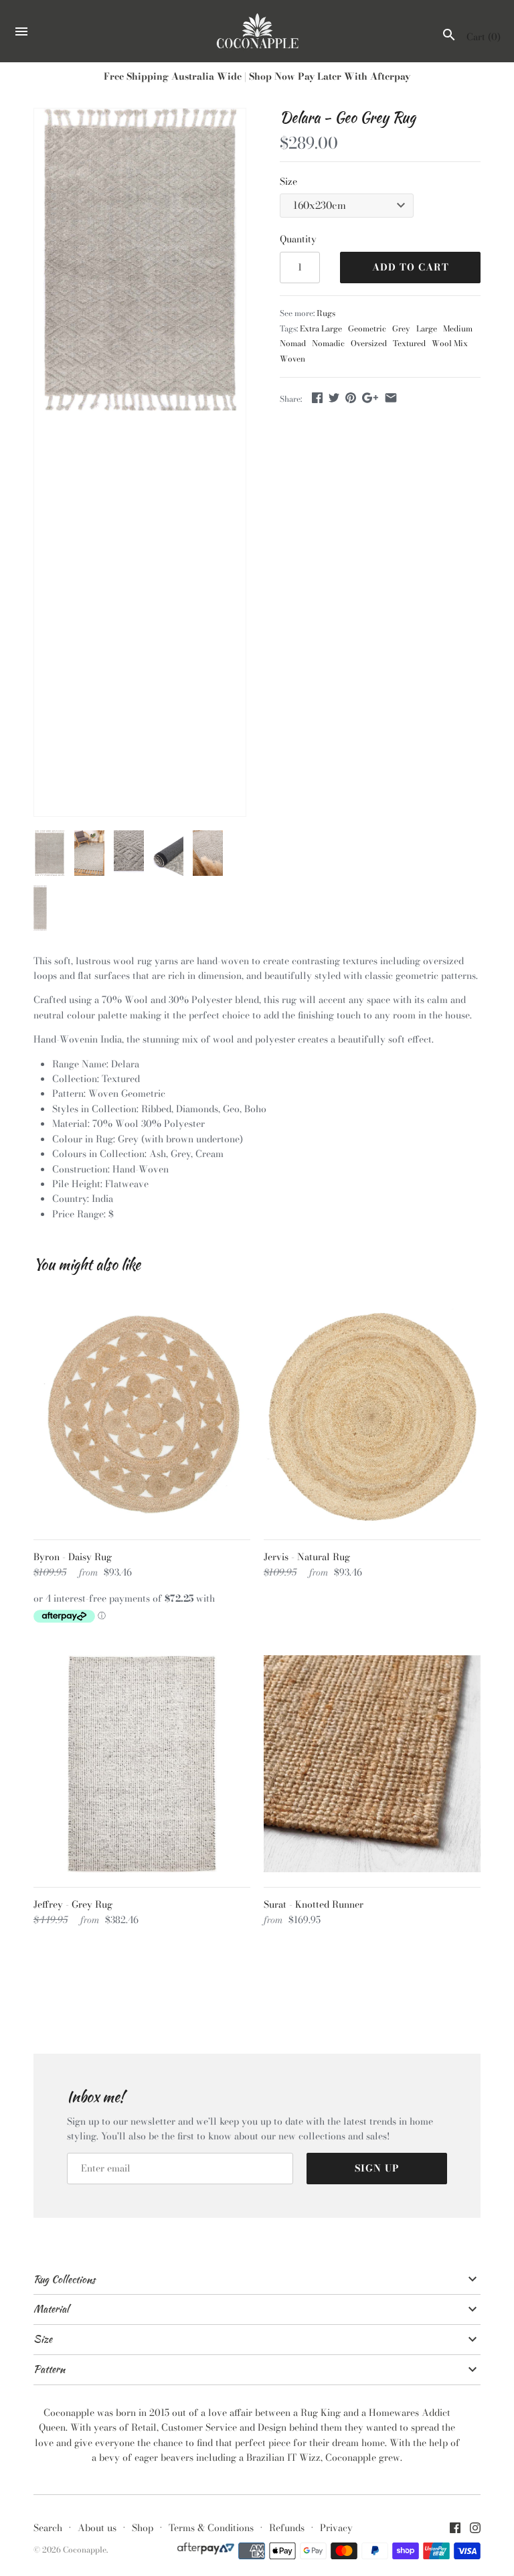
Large (427, 329)
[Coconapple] (257, 31)
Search (48, 2528)
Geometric (367, 329)
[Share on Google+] (370, 398)
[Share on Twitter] (334, 398)
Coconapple (85, 2550)
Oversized (369, 344)
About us (97, 2528)
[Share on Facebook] (317, 398)
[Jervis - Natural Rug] (372, 1416)
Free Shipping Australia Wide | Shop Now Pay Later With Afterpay (257, 76)
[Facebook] (455, 2529)
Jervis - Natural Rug (307, 1557)
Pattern (49, 2369)
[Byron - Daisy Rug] (142, 1416)
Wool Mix (450, 344)
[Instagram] (475, 2529)
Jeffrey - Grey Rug (73, 1904)
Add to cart (411, 267)
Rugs (326, 313)
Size (288, 181)
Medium (458, 329)
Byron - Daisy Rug (73, 1557)
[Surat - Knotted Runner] (372, 1764)
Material (51, 2309)
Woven (292, 359)
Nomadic (328, 344)
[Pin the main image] (351, 398)
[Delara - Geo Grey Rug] (140, 259)
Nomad (293, 344)
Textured (409, 344)
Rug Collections (64, 2279)
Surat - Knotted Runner (314, 1904)
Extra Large (321, 329)
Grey (401, 329)
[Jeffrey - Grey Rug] (142, 1764)
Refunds (287, 2528)
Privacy (336, 2528)
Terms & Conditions (211, 2528)
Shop (143, 2528)
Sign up (377, 2168)
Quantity (298, 239)
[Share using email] (391, 398)
